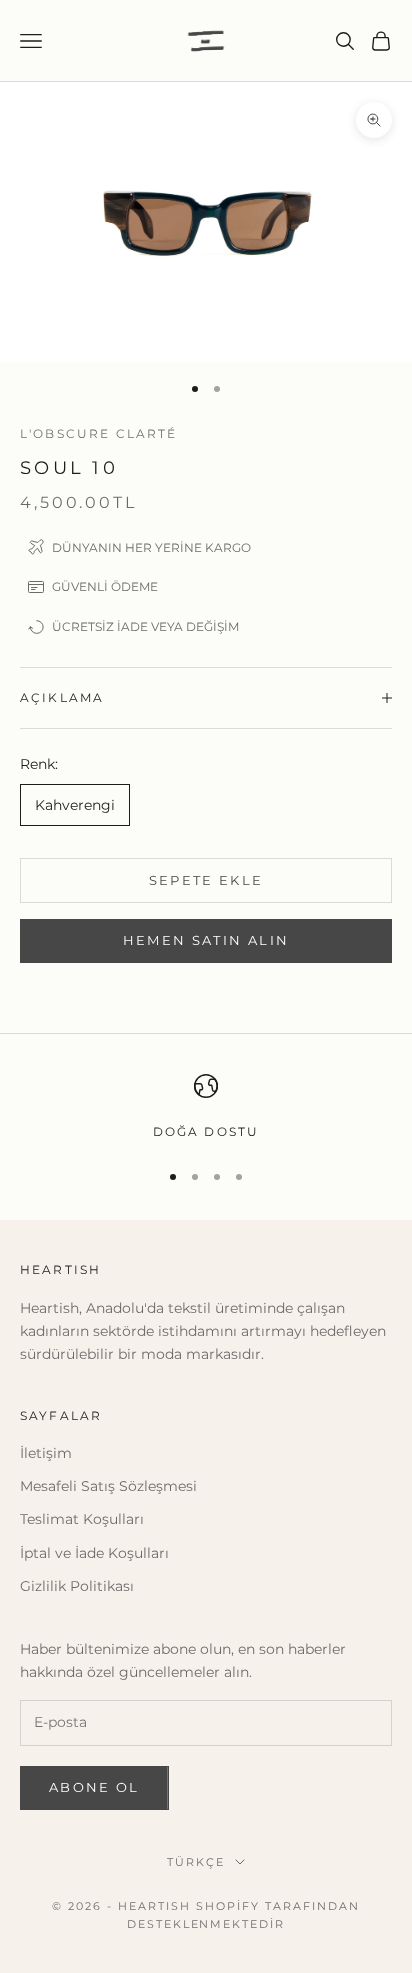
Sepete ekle (206, 880)
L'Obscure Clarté (99, 433)
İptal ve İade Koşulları (94, 1553)
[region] (206, 1108)
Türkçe (196, 1862)
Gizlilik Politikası (77, 1586)
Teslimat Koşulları (82, 1519)
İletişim (46, 1453)
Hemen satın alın (206, 940)
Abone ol (94, 1787)
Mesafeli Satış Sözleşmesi (108, 1486)
